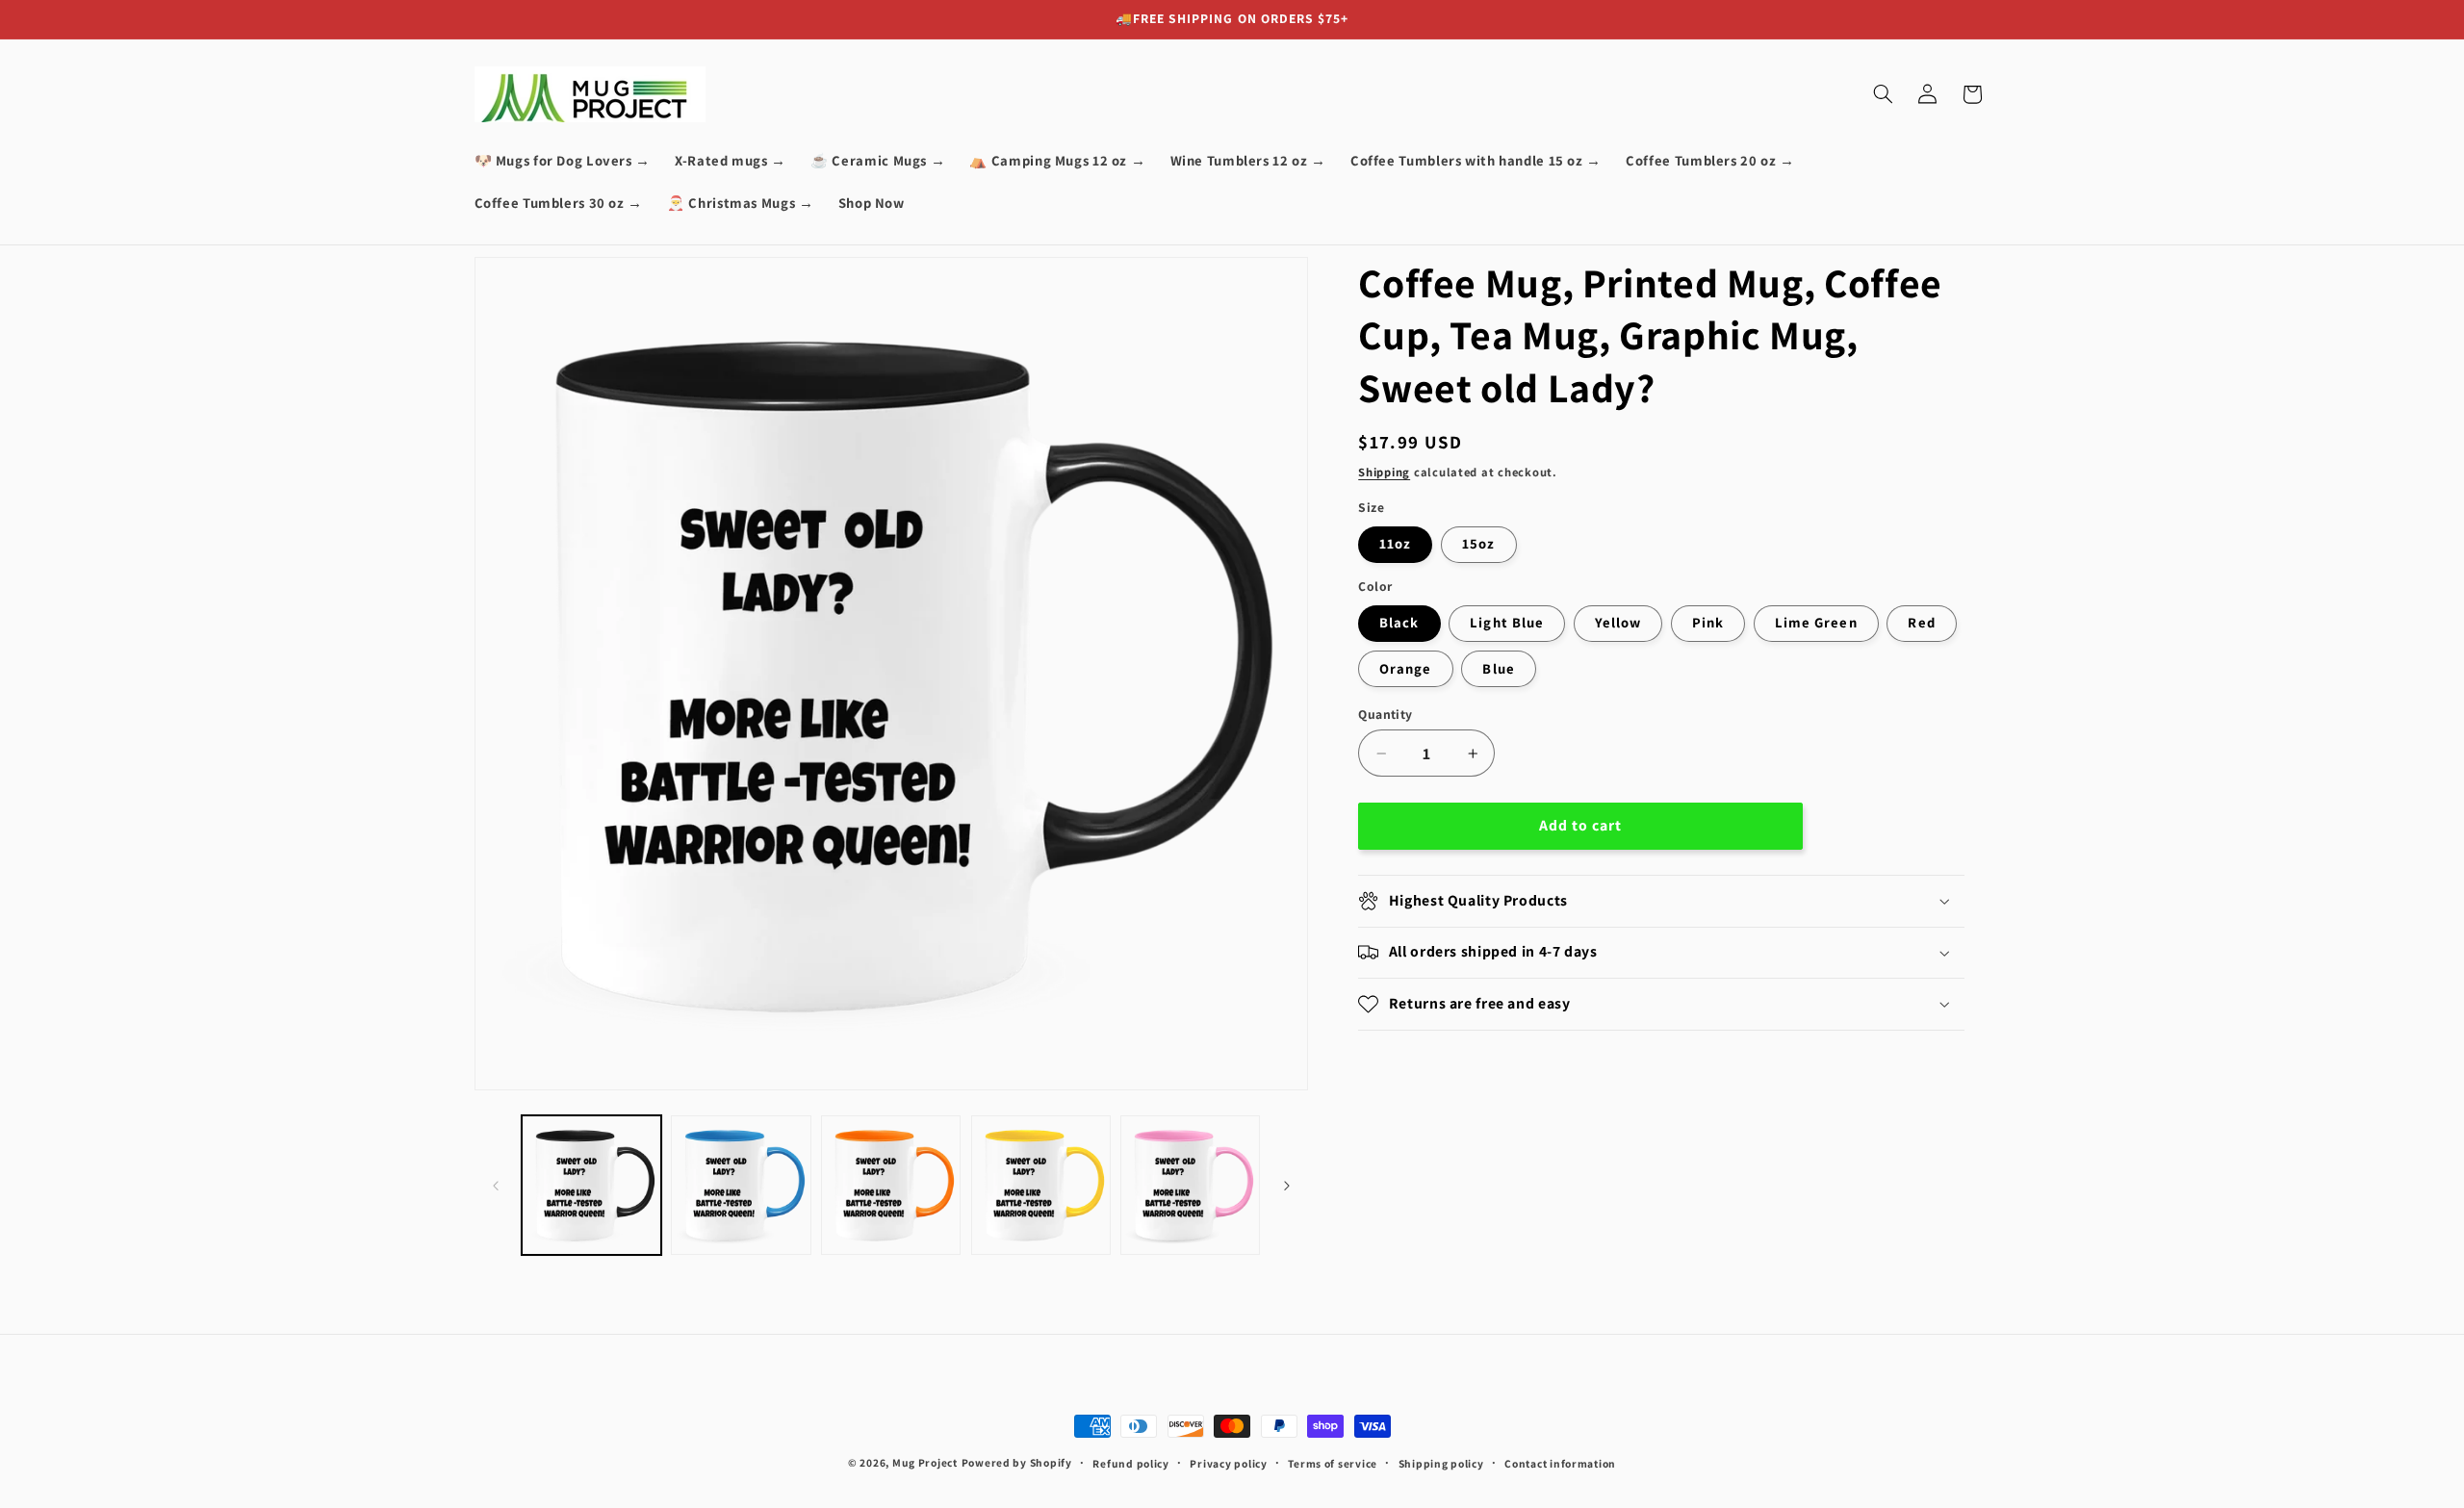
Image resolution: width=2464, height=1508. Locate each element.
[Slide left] (496, 1186)
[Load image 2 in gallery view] (741, 1185)
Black (1399, 622)
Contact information (1560, 1463)
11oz (1395, 543)
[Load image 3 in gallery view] (891, 1185)
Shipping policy (1441, 1463)
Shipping (1384, 472)
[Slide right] (1287, 1186)
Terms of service (1333, 1463)
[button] (1883, 94)
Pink (1708, 622)
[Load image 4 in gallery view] (1041, 1185)
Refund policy (1131, 1463)
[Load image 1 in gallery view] (591, 1185)
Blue (1498, 668)
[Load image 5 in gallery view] (1190, 1185)
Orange (1405, 668)
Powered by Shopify (1017, 1462)
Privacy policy (1228, 1463)
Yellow (1618, 622)
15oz (1478, 543)
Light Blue (1507, 622)
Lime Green (1816, 622)
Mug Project (925, 1462)
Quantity (1385, 714)
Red (1921, 622)
